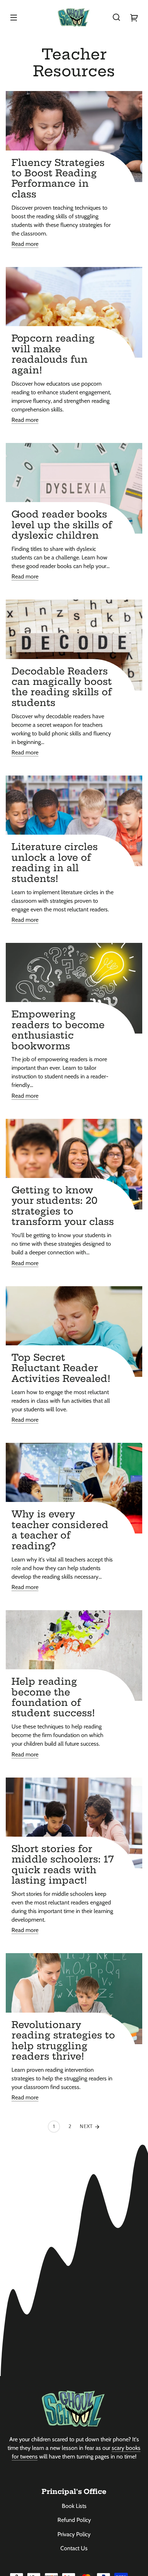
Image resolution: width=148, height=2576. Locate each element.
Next (87, 2127)
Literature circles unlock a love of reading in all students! (55, 863)
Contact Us (74, 2548)
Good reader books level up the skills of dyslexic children (62, 525)
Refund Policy (74, 2520)
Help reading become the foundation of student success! (53, 1697)
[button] (116, 17)
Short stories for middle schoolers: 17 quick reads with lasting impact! (63, 1865)
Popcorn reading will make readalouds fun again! (53, 354)
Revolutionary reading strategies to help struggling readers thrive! (63, 2041)
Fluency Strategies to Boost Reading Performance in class (58, 178)
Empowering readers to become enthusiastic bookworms (58, 1030)
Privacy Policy (74, 2534)
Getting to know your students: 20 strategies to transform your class (63, 1206)
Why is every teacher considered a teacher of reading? (60, 1530)
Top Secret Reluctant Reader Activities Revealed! (61, 1368)
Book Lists (74, 2506)
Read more (25, 244)
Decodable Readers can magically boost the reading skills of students (62, 687)
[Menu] (14, 17)
